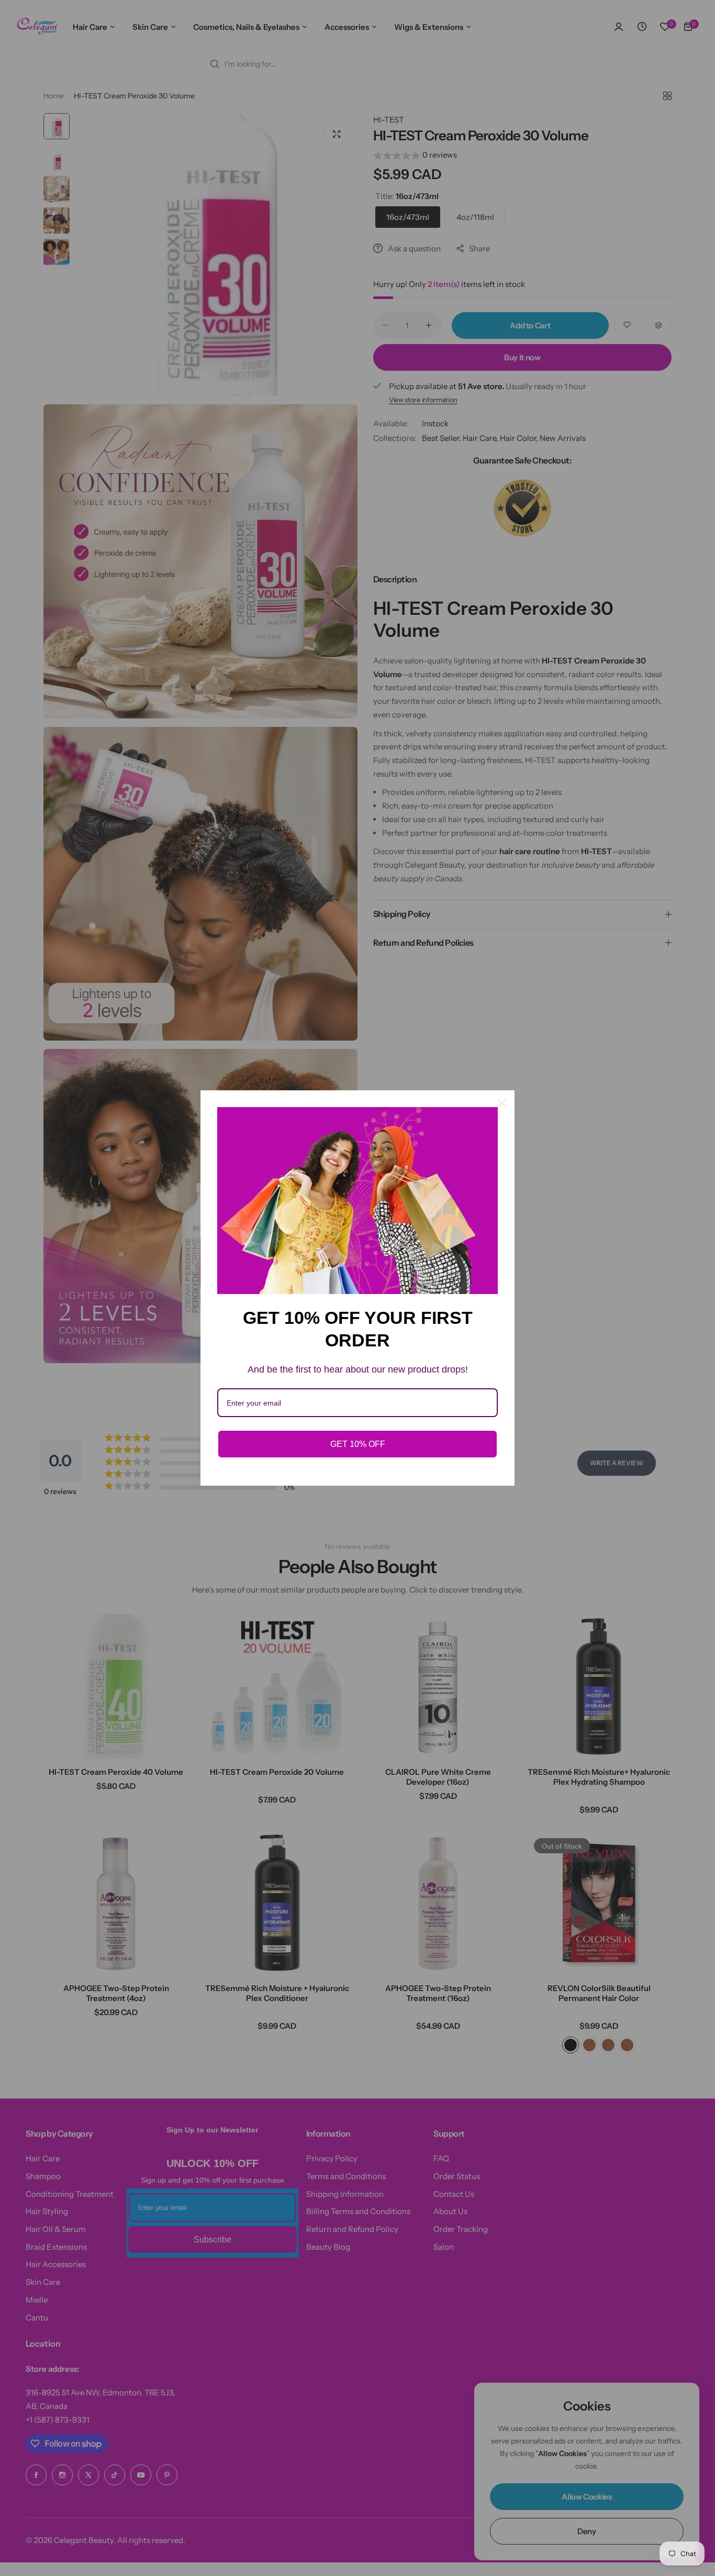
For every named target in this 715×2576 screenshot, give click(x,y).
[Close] (502, 1103)
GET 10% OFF (358, 1444)
